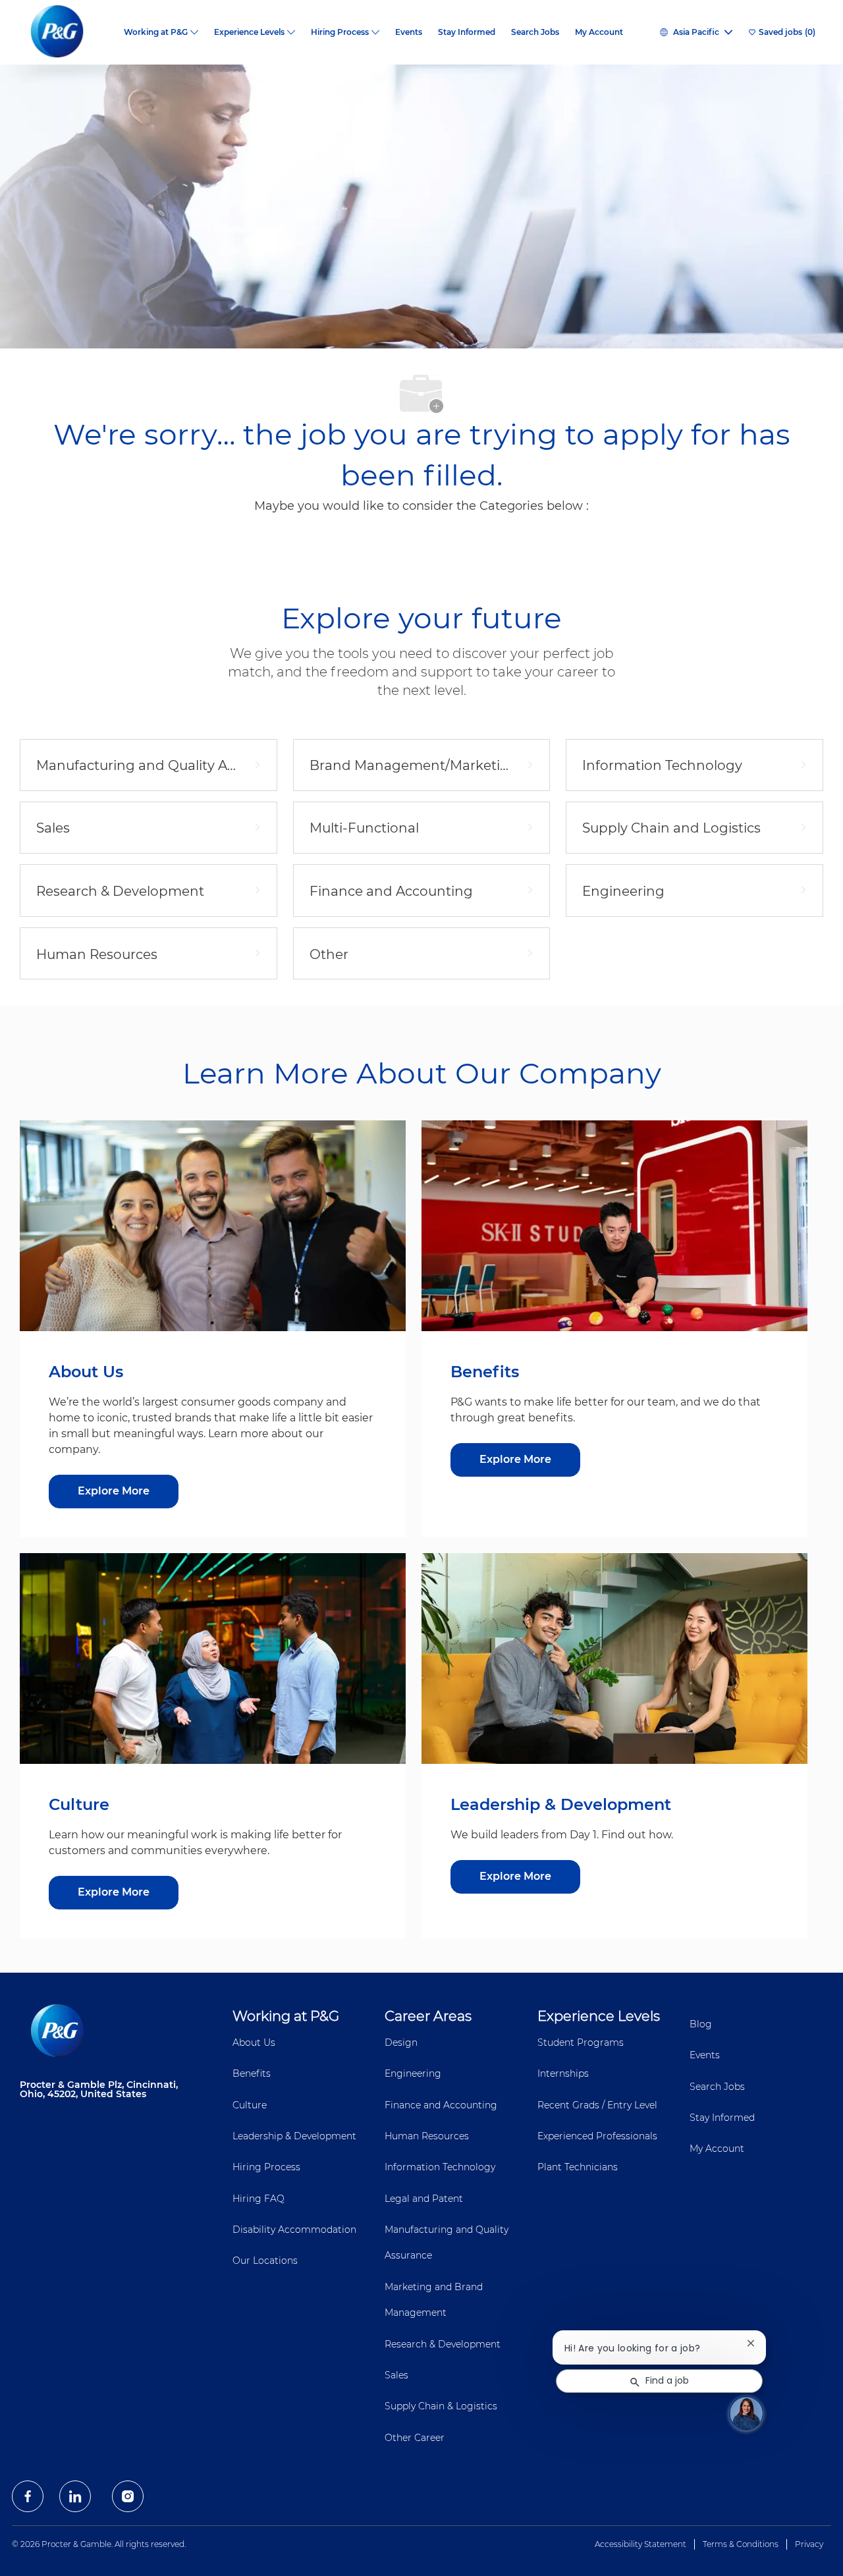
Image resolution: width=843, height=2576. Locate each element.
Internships (563, 2073)
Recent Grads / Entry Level (597, 2105)
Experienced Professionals (597, 2136)
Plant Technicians (578, 2167)
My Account (599, 32)
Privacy (809, 2544)
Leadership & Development (294, 2136)
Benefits (252, 2073)
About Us (254, 2042)
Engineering (413, 2073)
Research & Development (443, 2344)
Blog (701, 2024)
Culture (250, 2105)
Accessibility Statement (640, 2544)
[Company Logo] (68, 32)
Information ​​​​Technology (440, 2167)
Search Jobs (535, 32)
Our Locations (265, 2261)
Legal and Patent (424, 2199)
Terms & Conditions (741, 2544)
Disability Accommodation (294, 2230)
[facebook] (28, 2496)
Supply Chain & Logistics (441, 2406)
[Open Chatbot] (746, 2413)
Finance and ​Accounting (441, 2105)
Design (401, 2042)
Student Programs (581, 2042)
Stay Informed (467, 32)
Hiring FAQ (258, 2199)
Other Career (415, 2438)
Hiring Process (266, 2167)
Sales (396, 2375)
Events (409, 32)
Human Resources (427, 2136)
